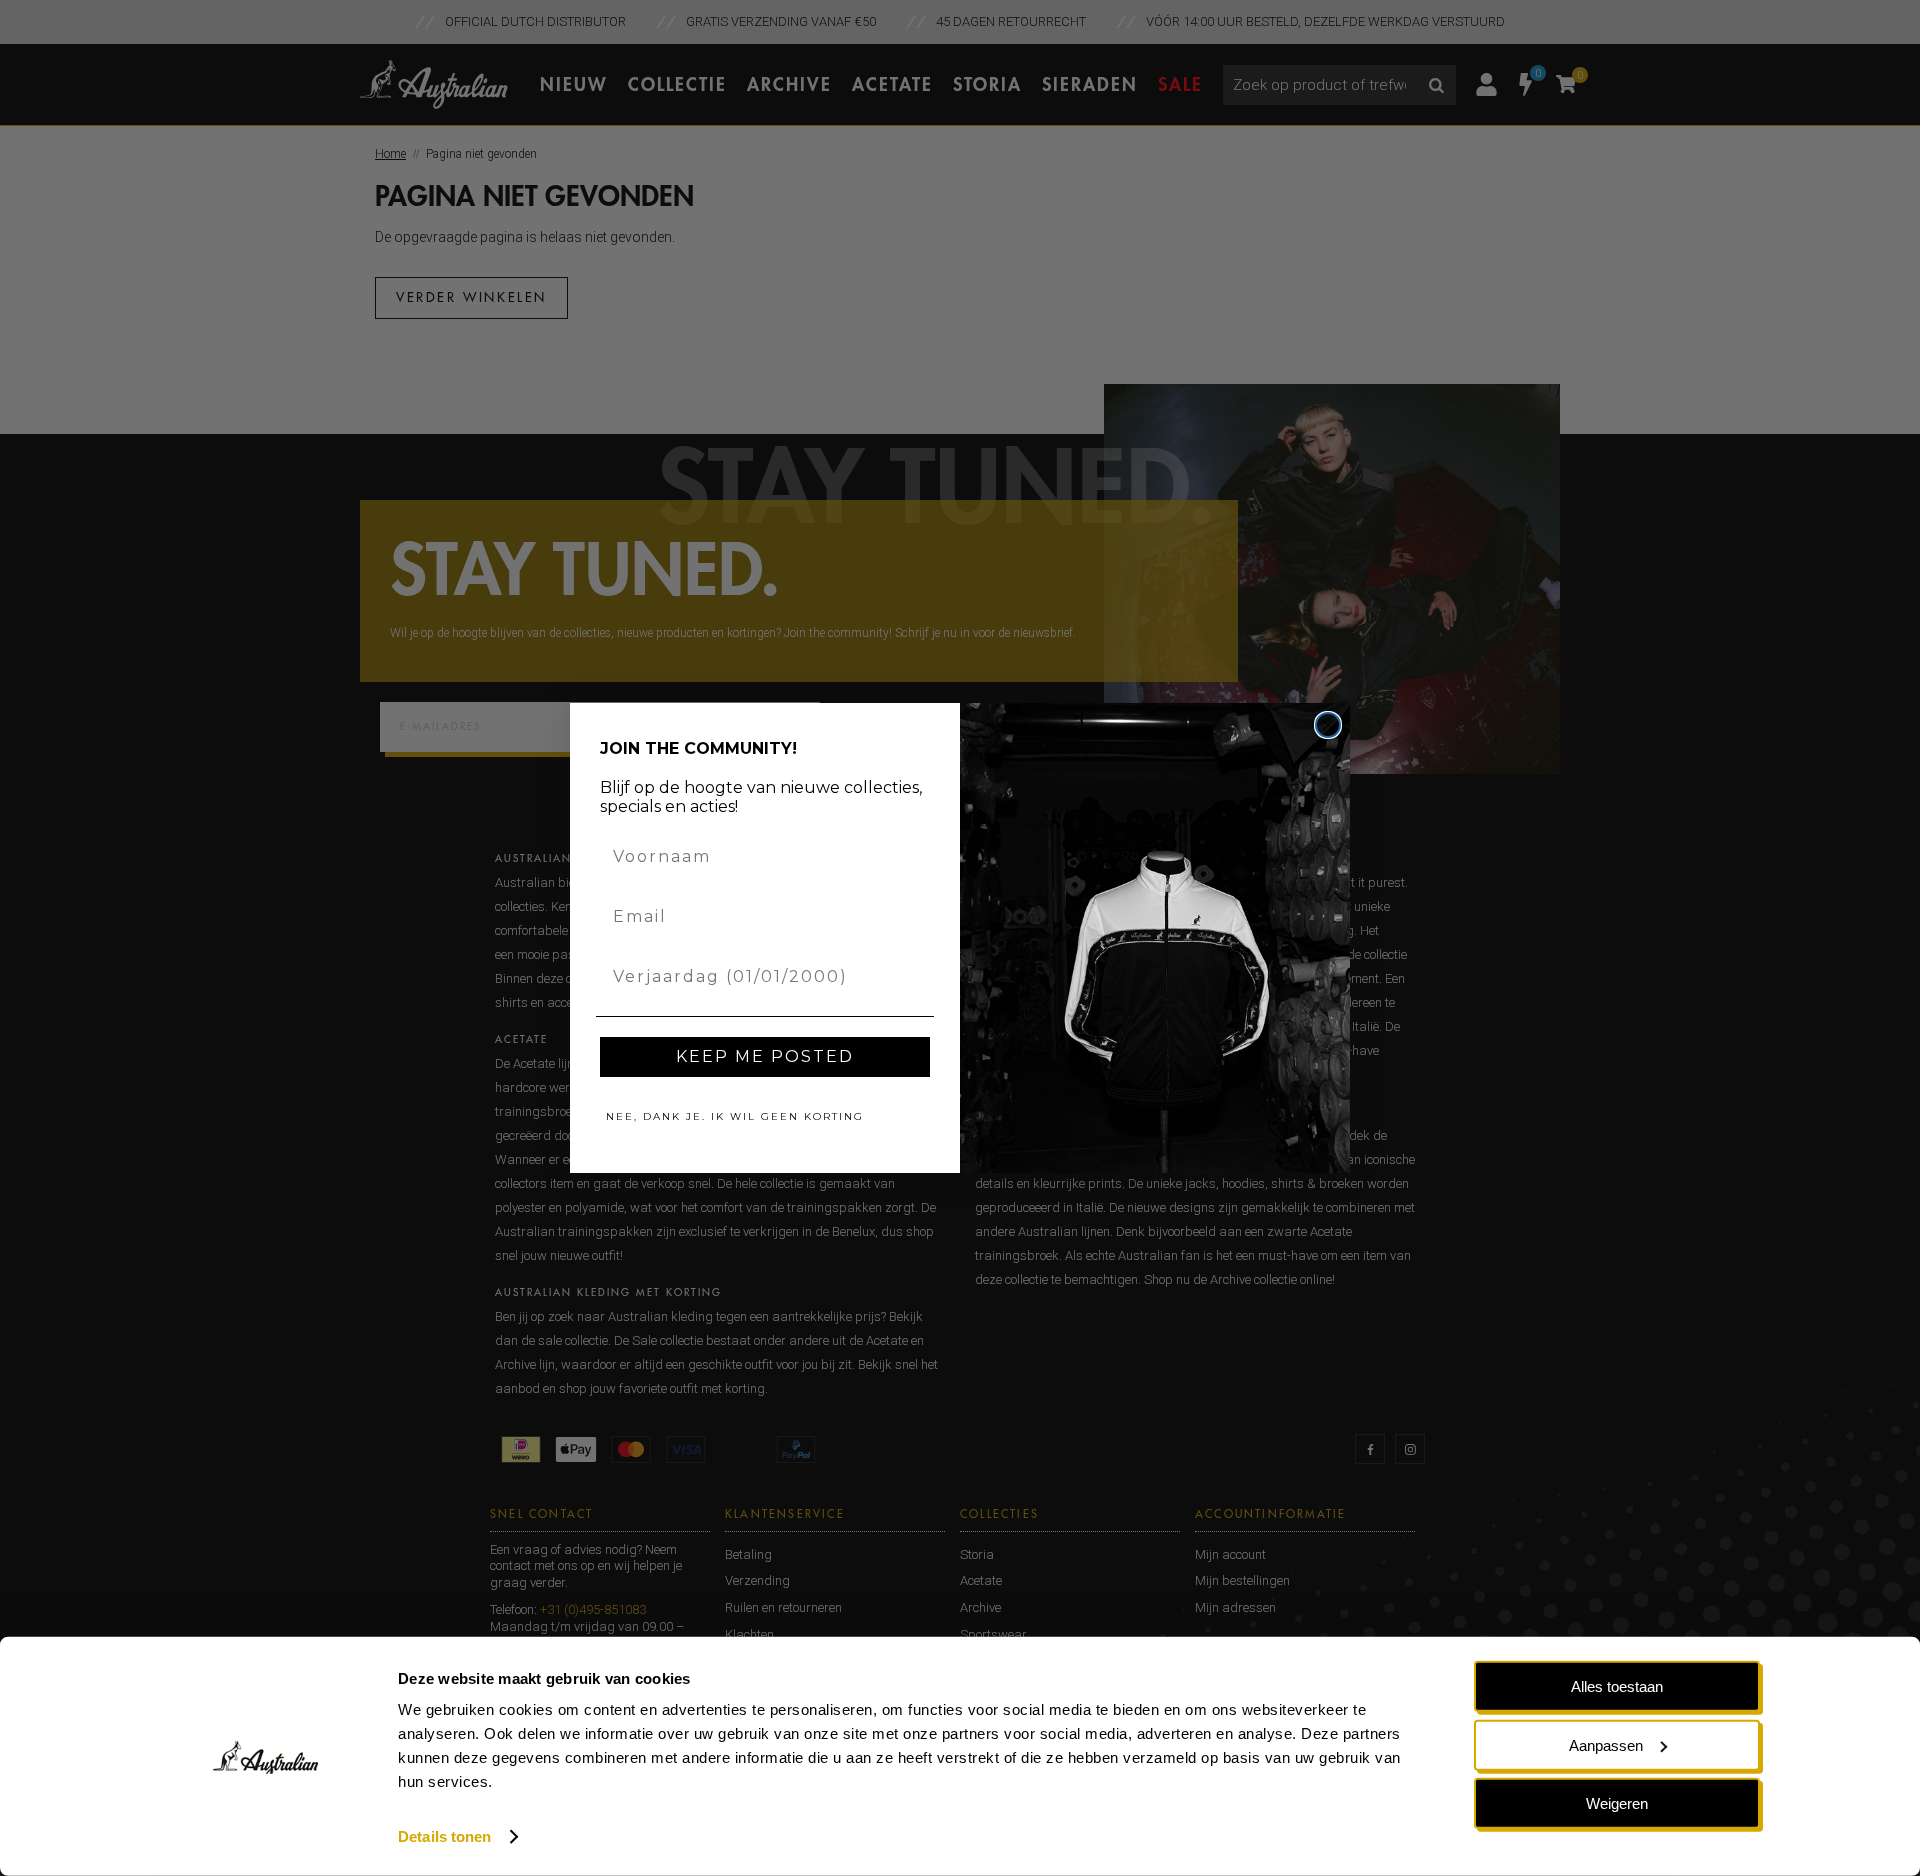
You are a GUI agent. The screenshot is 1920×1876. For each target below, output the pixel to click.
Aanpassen (1606, 1744)
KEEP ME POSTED (765, 1056)
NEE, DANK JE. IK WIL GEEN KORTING (735, 1116)
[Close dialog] (1328, 725)
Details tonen (444, 1836)
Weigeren (1617, 1803)
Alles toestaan (1617, 1686)
